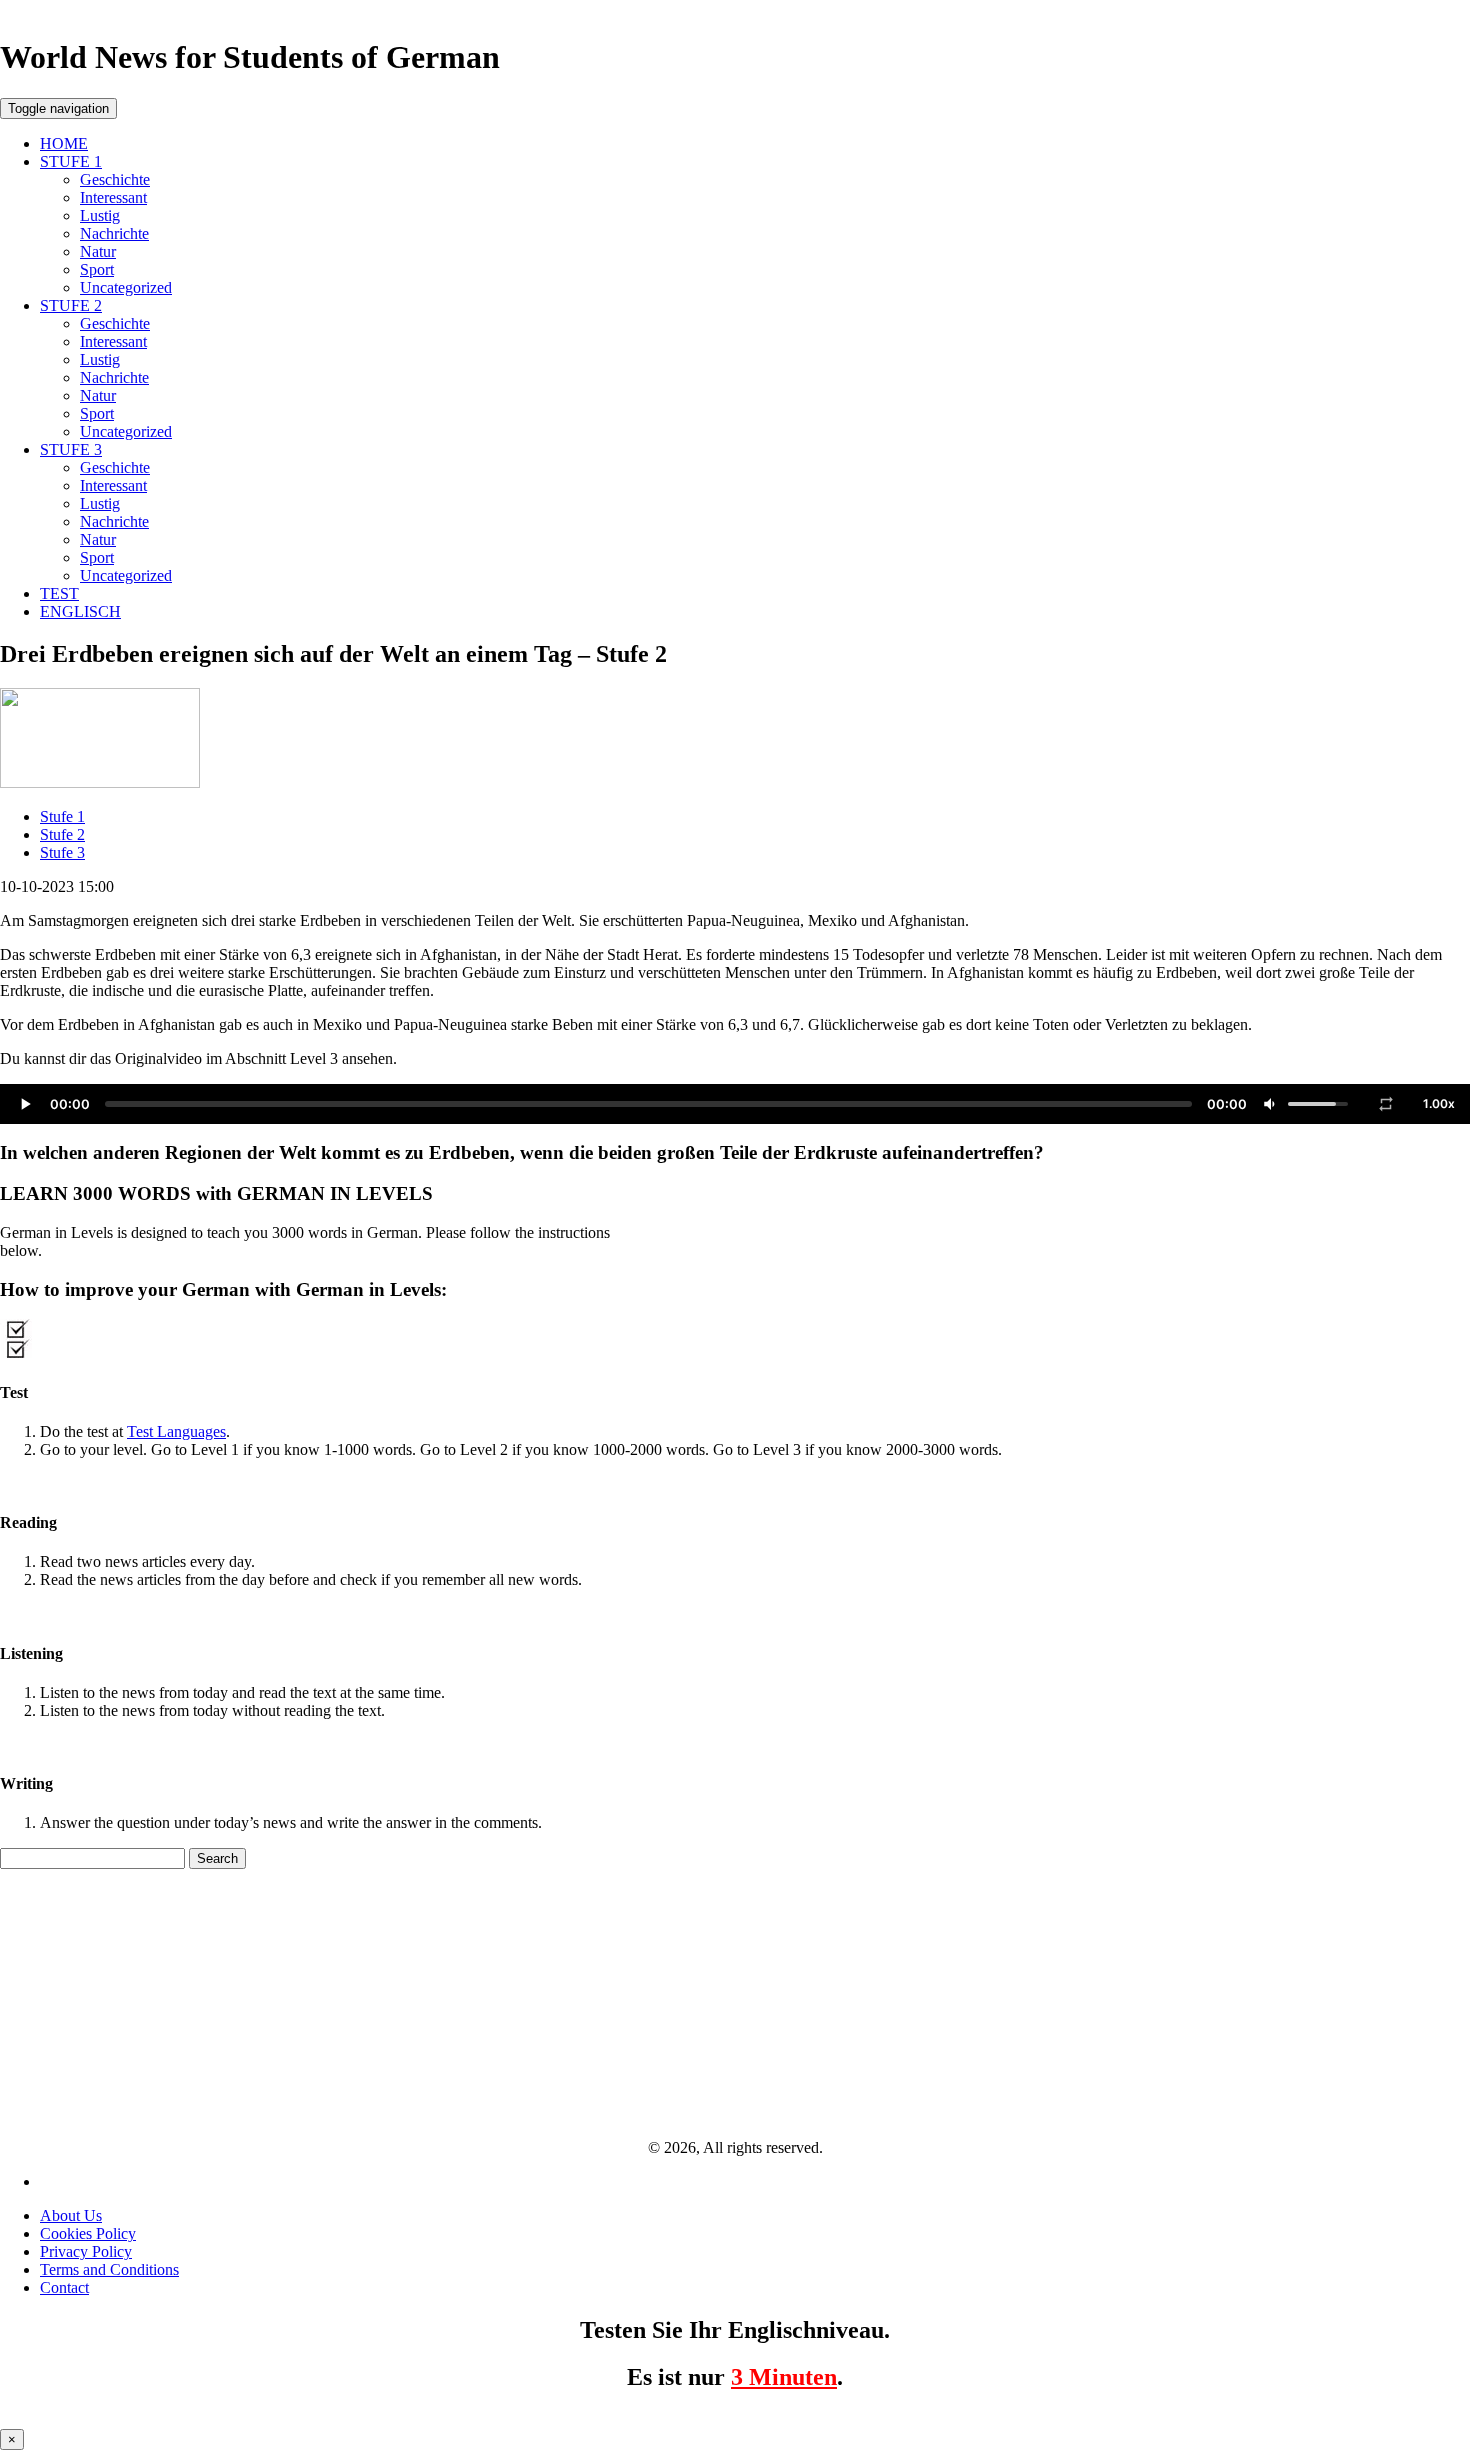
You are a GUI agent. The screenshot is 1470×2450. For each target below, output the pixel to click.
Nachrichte (114, 233)
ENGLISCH (80, 611)
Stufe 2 (62, 834)
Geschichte (115, 179)
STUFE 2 (71, 305)
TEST (59, 593)
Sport (97, 269)
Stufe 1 (62, 816)
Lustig (100, 215)
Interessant (113, 197)
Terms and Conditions (109, 2269)
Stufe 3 (62, 852)
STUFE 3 (71, 449)
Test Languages (176, 1431)
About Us (71, 2215)
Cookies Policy (88, 2233)
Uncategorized (126, 287)
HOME (64, 143)
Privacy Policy (86, 2251)
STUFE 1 (71, 161)
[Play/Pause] (25, 1104)
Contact (64, 2287)
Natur (98, 251)
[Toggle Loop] (1386, 1104)
